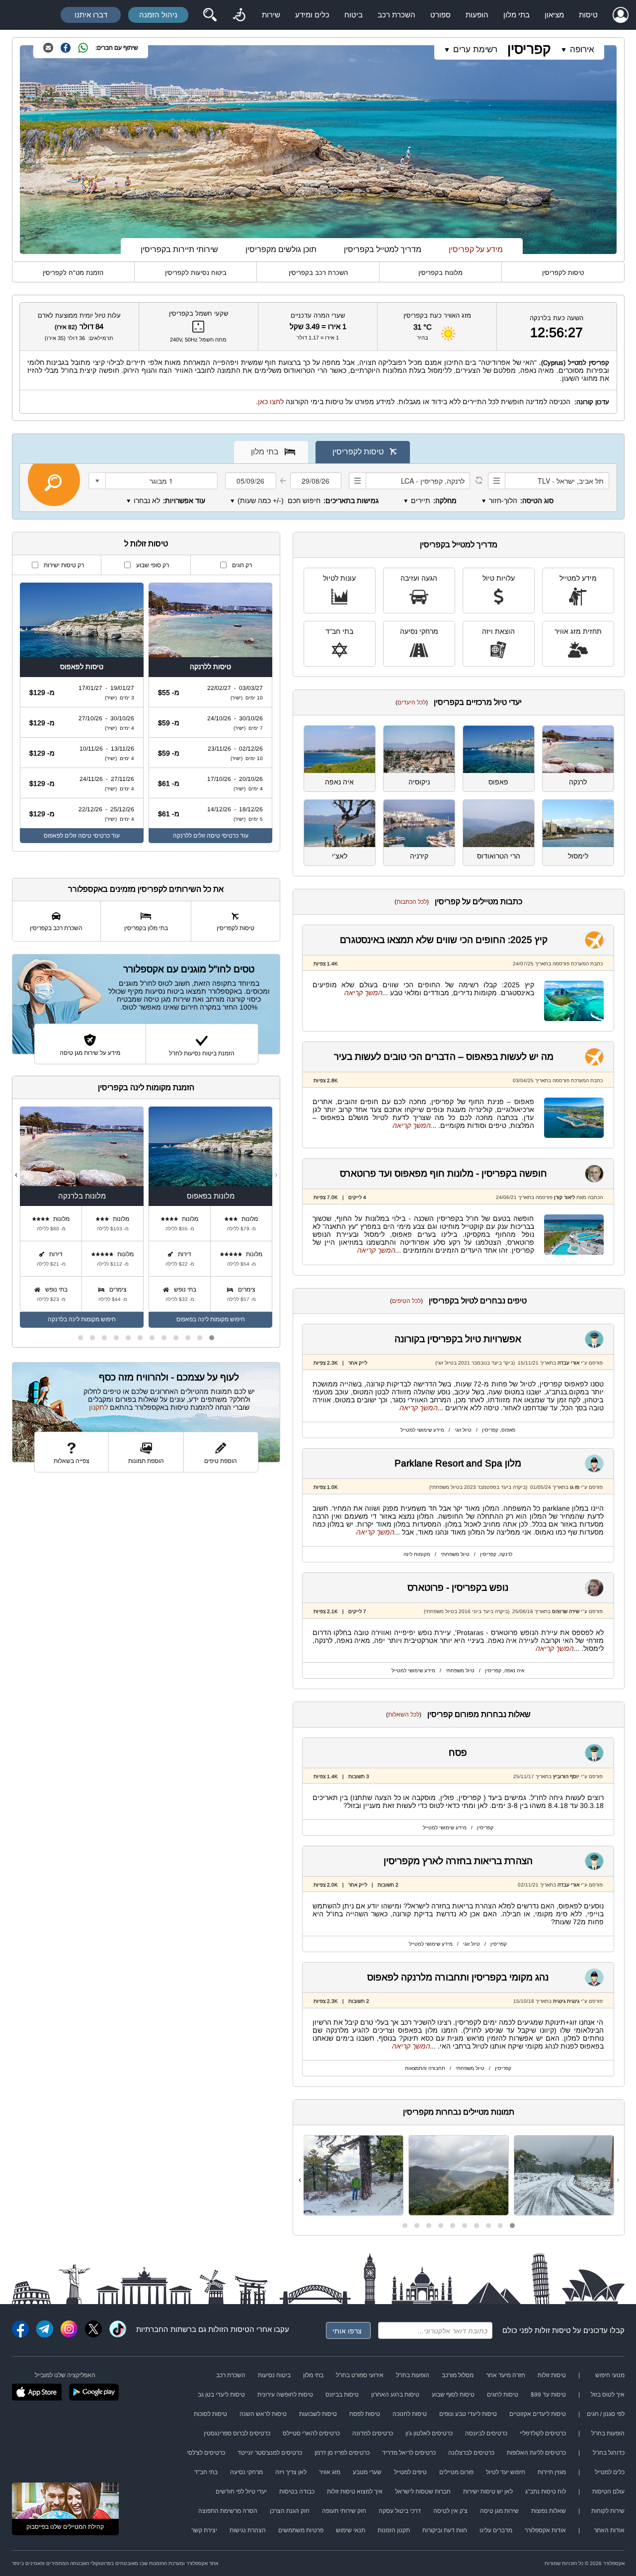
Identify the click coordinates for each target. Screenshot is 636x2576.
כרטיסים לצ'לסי (206, 2453)
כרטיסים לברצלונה (471, 2453)
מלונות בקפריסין (440, 273)
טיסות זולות (553, 2330)
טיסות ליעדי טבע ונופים (468, 2414)
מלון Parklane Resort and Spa (458, 1463)
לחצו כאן (271, 402)
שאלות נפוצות (549, 2511)
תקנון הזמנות (394, 2530)
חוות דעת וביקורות (445, 2530)
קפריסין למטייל (589, 363)
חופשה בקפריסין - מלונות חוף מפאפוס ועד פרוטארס (443, 1173)
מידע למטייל (578, 578)
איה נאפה (339, 782)
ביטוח (354, 15)
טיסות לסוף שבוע (453, 2395)
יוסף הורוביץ (566, 1776)
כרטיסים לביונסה (486, 2433)
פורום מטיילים (456, 2472)
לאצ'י (340, 856)
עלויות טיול (499, 578)
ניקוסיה (419, 782)
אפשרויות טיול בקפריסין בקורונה (458, 1339)
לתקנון (98, 1407)
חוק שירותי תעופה (344, 2511)
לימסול (578, 856)
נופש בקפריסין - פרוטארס (458, 1588)
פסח (458, 1753)
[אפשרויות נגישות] (239, 15)
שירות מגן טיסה (499, 2511)
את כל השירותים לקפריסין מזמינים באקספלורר (146, 889)
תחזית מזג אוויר (578, 631)
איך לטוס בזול (608, 2395)
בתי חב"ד (339, 631)
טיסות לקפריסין (563, 273)
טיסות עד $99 (548, 2395)
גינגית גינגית (566, 2001)
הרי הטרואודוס (499, 856)
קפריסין (529, 49)
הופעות (477, 15)
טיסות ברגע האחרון (395, 2395)
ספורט (440, 15)
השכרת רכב (397, 15)
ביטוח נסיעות (274, 2375)
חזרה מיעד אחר (506, 2375)
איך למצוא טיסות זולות (355, 2491)
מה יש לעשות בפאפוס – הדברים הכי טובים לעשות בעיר (444, 1057)
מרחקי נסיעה (419, 631)
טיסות (588, 15)
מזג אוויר (330, 2472)
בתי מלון (517, 15)
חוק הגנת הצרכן (290, 2511)
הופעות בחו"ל (413, 2375)
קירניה (419, 856)
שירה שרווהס (566, 1611)
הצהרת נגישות (248, 2530)
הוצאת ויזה (498, 631)
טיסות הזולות (229, 2329)
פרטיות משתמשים (301, 2530)
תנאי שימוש (351, 2530)
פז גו (575, 1487)
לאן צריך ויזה (291, 2472)
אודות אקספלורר (545, 2530)
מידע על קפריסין (476, 249)
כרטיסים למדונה (373, 2433)
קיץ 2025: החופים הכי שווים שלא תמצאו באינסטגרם (444, 940)
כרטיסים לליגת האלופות (536, 2453)
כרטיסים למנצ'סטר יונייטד (270, 2453)
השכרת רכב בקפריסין (318, 273)
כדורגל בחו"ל (609, 2453)
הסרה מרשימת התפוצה (228, 2511)
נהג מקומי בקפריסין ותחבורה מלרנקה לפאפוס (458, 1977)
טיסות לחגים (503, 2395)
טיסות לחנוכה (410, 2414)
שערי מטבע (367, 2472)
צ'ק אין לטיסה (450, 2511)
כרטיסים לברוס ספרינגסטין (237, 2433)
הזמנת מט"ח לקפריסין (73, 273)
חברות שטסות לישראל (423, 2491)
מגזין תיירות (552, 2472)
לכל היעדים (412, 702)
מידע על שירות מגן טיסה (90, 1053)
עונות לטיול (339, 578)
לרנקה (578, 782)
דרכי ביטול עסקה (400, 2511)
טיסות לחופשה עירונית (285, 2395)
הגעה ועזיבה (419, 578)
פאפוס (498, 782)
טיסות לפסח (365, 2414)
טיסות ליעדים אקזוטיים (538, 2414)
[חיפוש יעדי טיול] (210, 15)
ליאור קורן (564, 1197)
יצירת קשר (204, 2530)
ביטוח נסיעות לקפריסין (196, 273)
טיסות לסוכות (210, 2414)
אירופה (582, 49)
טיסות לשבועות (318, 2414)
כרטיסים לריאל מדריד (409, 2453)
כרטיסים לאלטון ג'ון (429, 2433)
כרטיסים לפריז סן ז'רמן (342, 2453)
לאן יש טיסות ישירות (488, 2491)
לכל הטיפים (406, 1301)
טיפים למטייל (410, 2472)
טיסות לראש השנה (263, 2414)
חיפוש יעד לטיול (506, 2472)
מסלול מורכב (458, 2375)
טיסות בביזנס (342, 2395)
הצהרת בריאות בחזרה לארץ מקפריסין (458, 1861)
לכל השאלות (404, 1715)
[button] (512, 2226)
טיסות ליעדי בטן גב (221, 2395)
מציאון (554, 15)
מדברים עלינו (496, 2530)
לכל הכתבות (412, 902)
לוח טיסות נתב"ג (546, 2491)
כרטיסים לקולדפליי (543, 2433)
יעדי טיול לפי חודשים (241, 2491)
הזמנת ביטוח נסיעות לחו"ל (202, 1053)
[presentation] (618, 2180)
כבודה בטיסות (297, 2491)
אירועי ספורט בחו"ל (360, 2375)
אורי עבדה (568, 1363)
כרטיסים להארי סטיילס (311, 2433)
